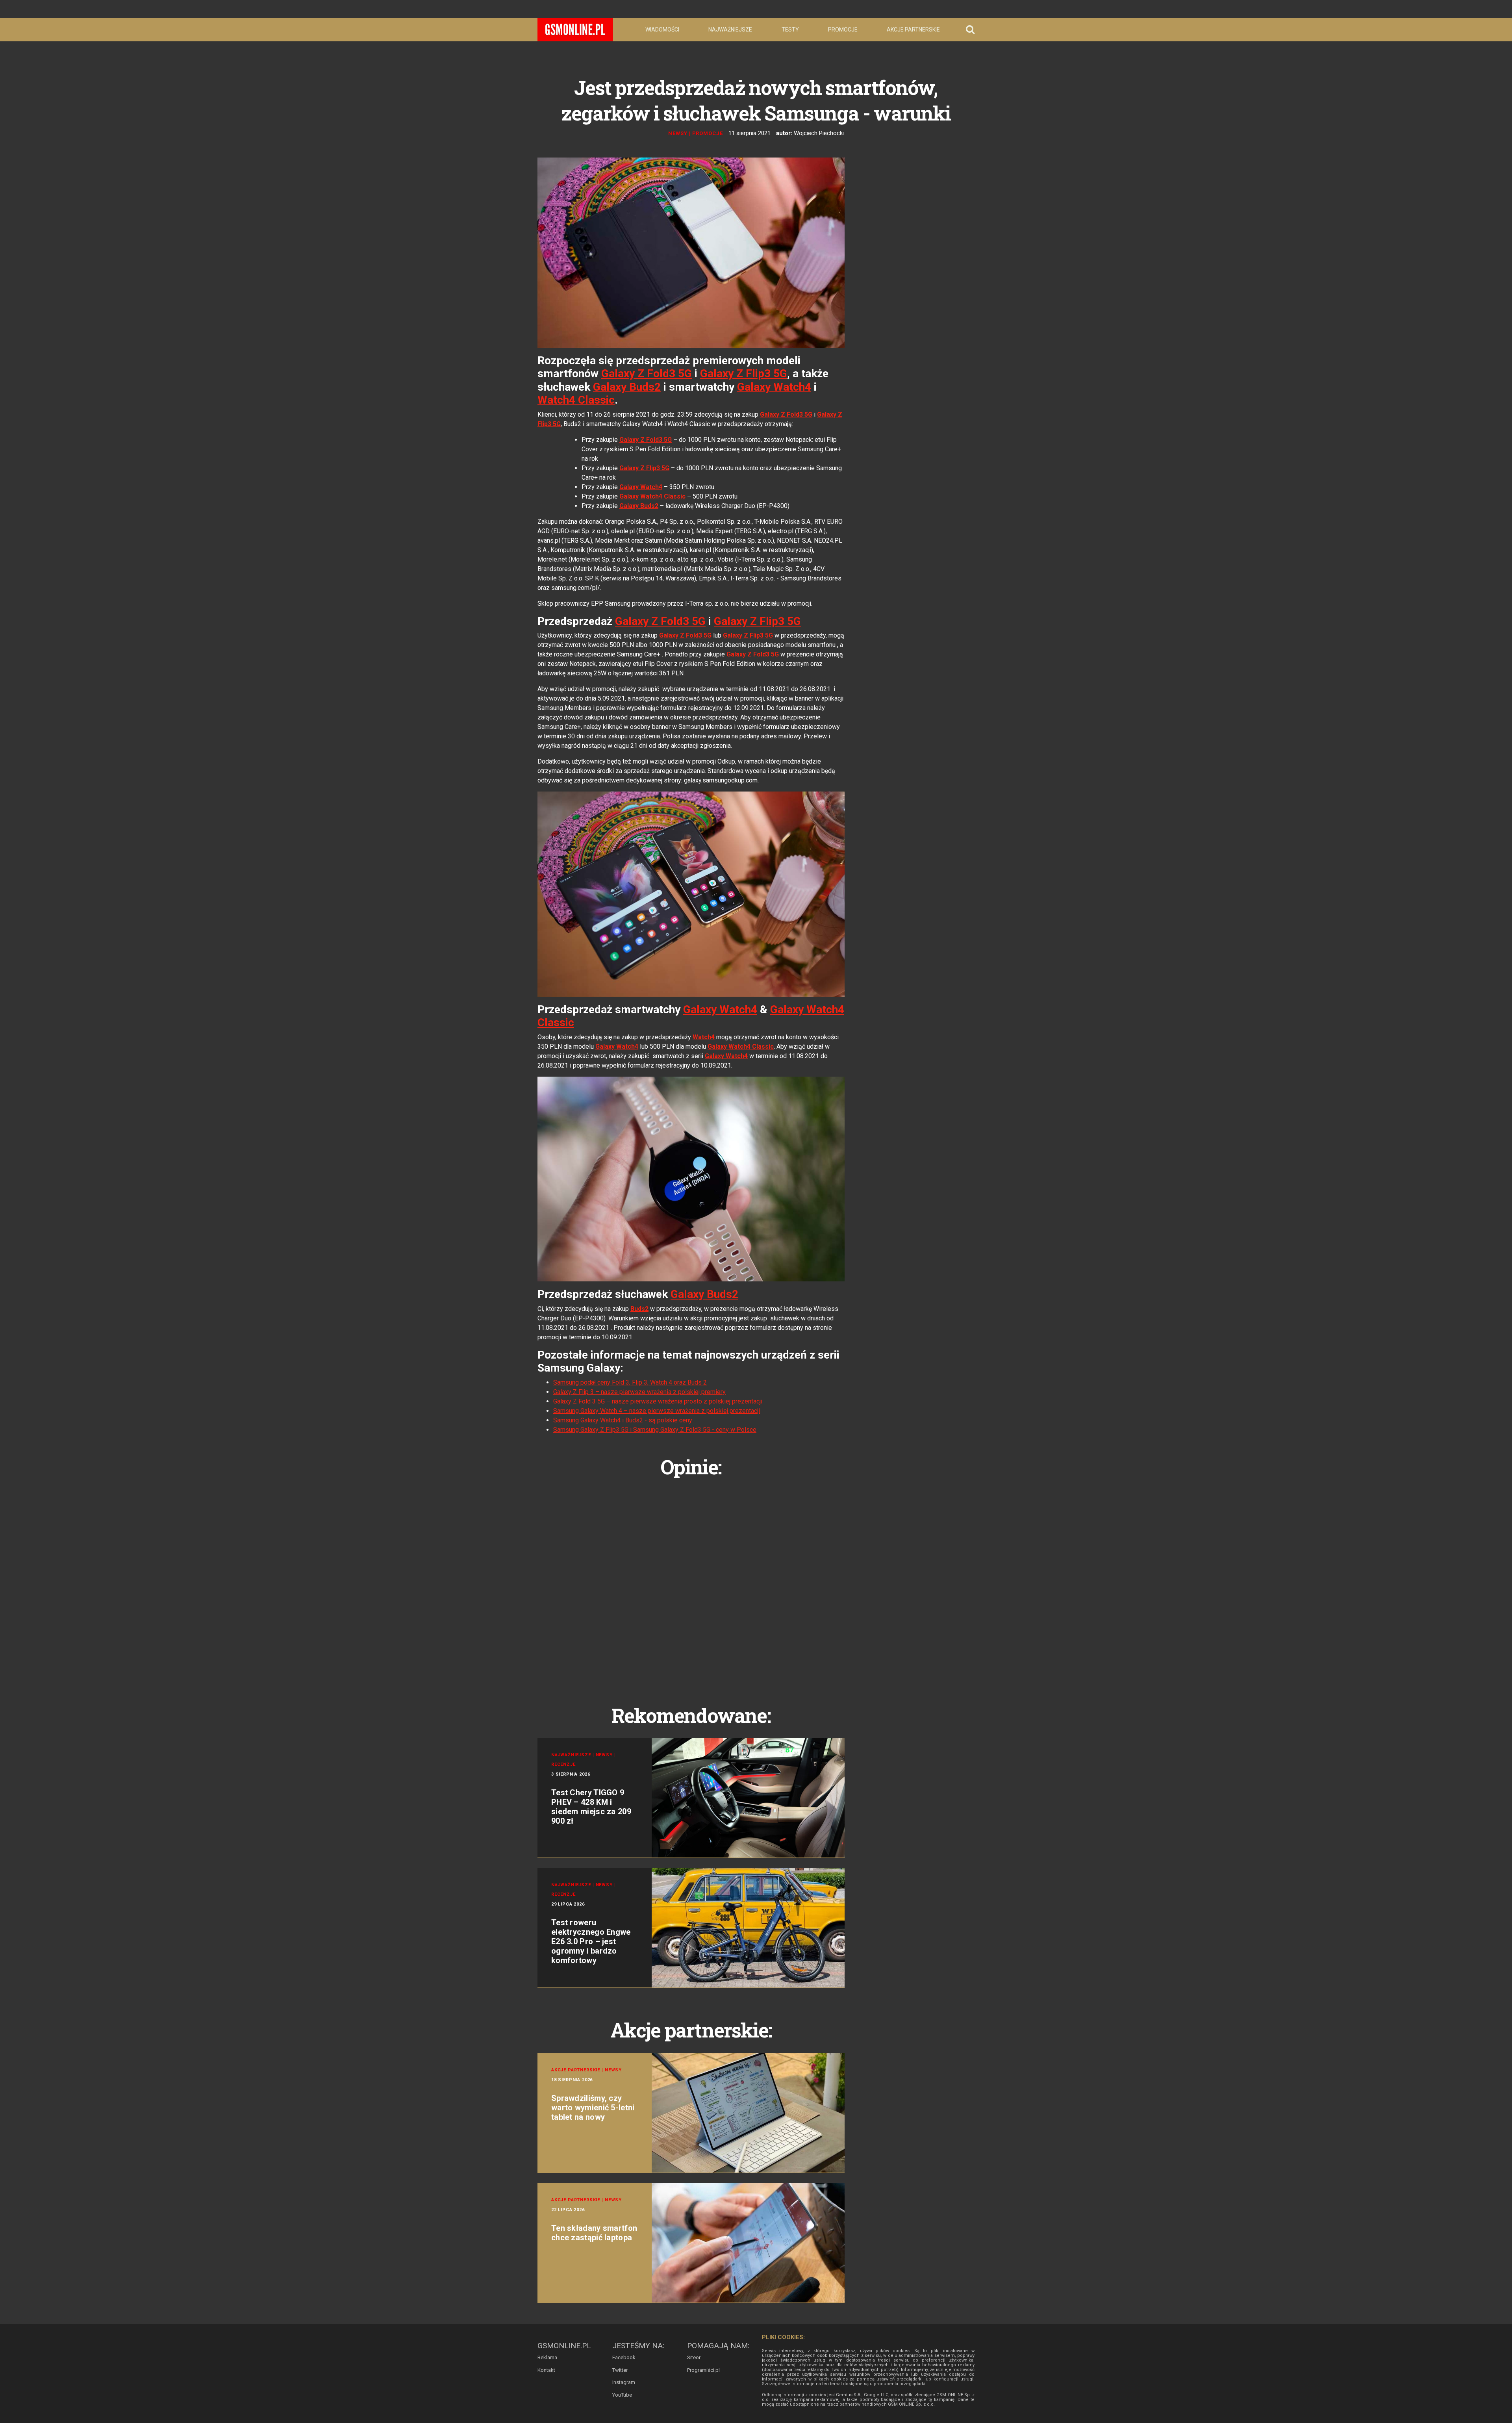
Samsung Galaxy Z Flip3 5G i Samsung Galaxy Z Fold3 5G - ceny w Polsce (655, 1430)
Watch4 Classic (576, 400)
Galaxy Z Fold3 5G (647, 374)
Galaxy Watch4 (774, 387)
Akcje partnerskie (913, 30)
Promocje (843, 30)
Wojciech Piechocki (819, 133)
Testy (790, 30)
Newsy (678, 133)
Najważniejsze (730, 30)
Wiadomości (662, 30)
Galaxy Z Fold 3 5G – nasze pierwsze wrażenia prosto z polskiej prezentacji (658, 1401)
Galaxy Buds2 (627, 387)
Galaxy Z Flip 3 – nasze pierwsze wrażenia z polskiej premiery (639, 1392)
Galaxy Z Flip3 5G (744, 374)
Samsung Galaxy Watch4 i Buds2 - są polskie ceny (623, 1420)
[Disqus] (691, 1582)
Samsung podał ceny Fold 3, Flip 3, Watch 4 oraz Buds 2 (630, 1382)
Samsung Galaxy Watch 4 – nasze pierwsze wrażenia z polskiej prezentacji (657, 1411)
